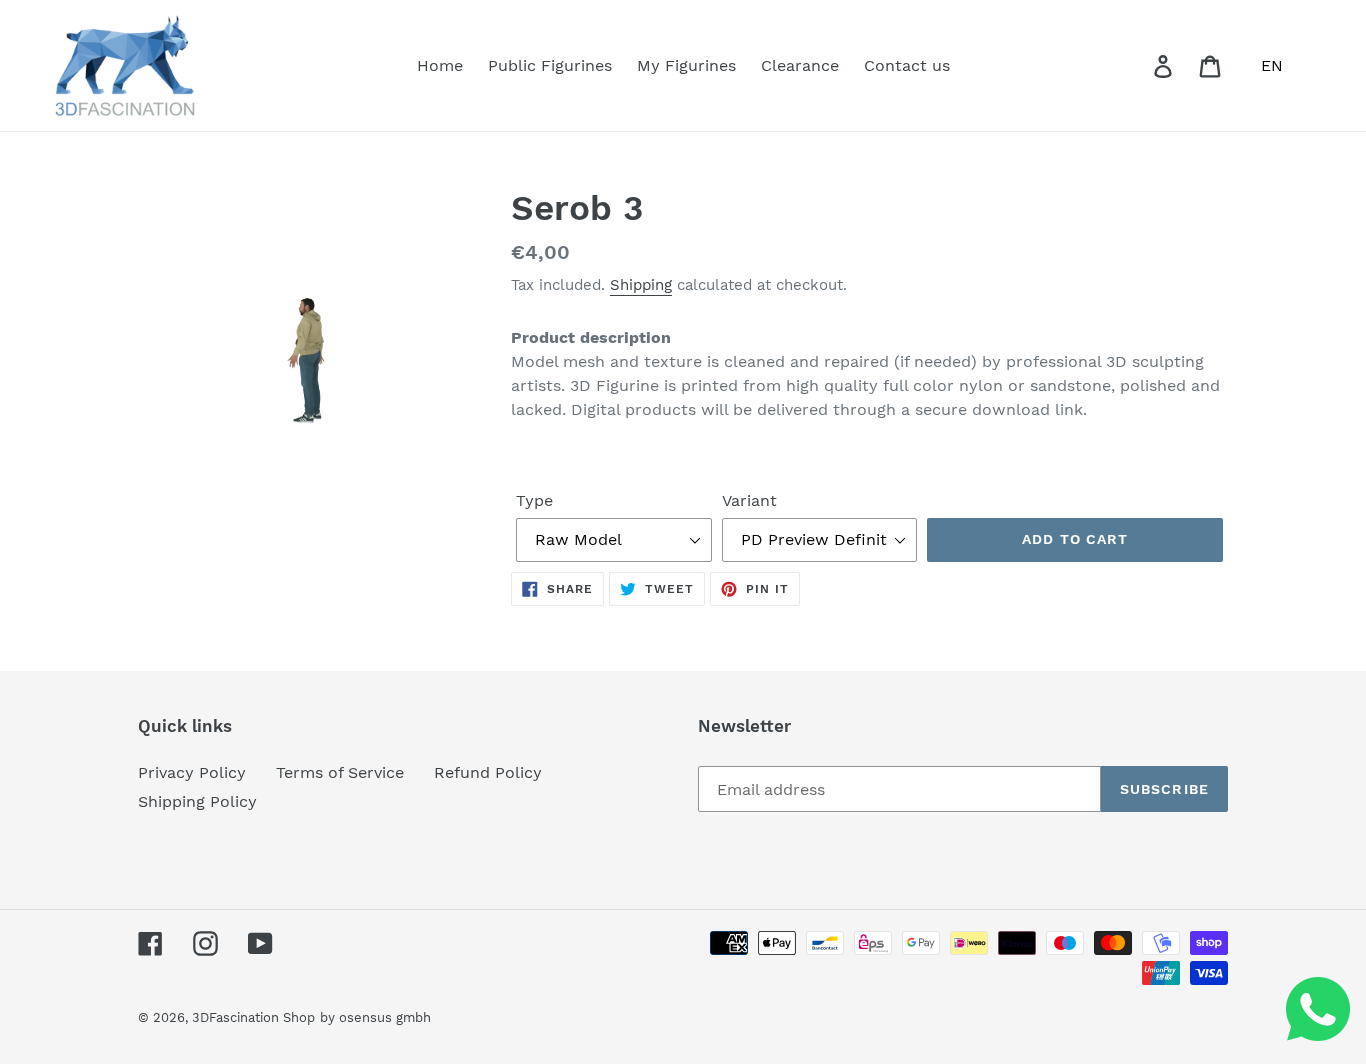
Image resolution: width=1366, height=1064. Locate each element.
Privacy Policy (192, 772)
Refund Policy (488, 772)
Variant (749, 500)
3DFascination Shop (253, 1017)
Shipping (641, 285)
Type (534, 500)
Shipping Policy (197, 801)
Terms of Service (340, 772)
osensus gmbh (385, 1017)
